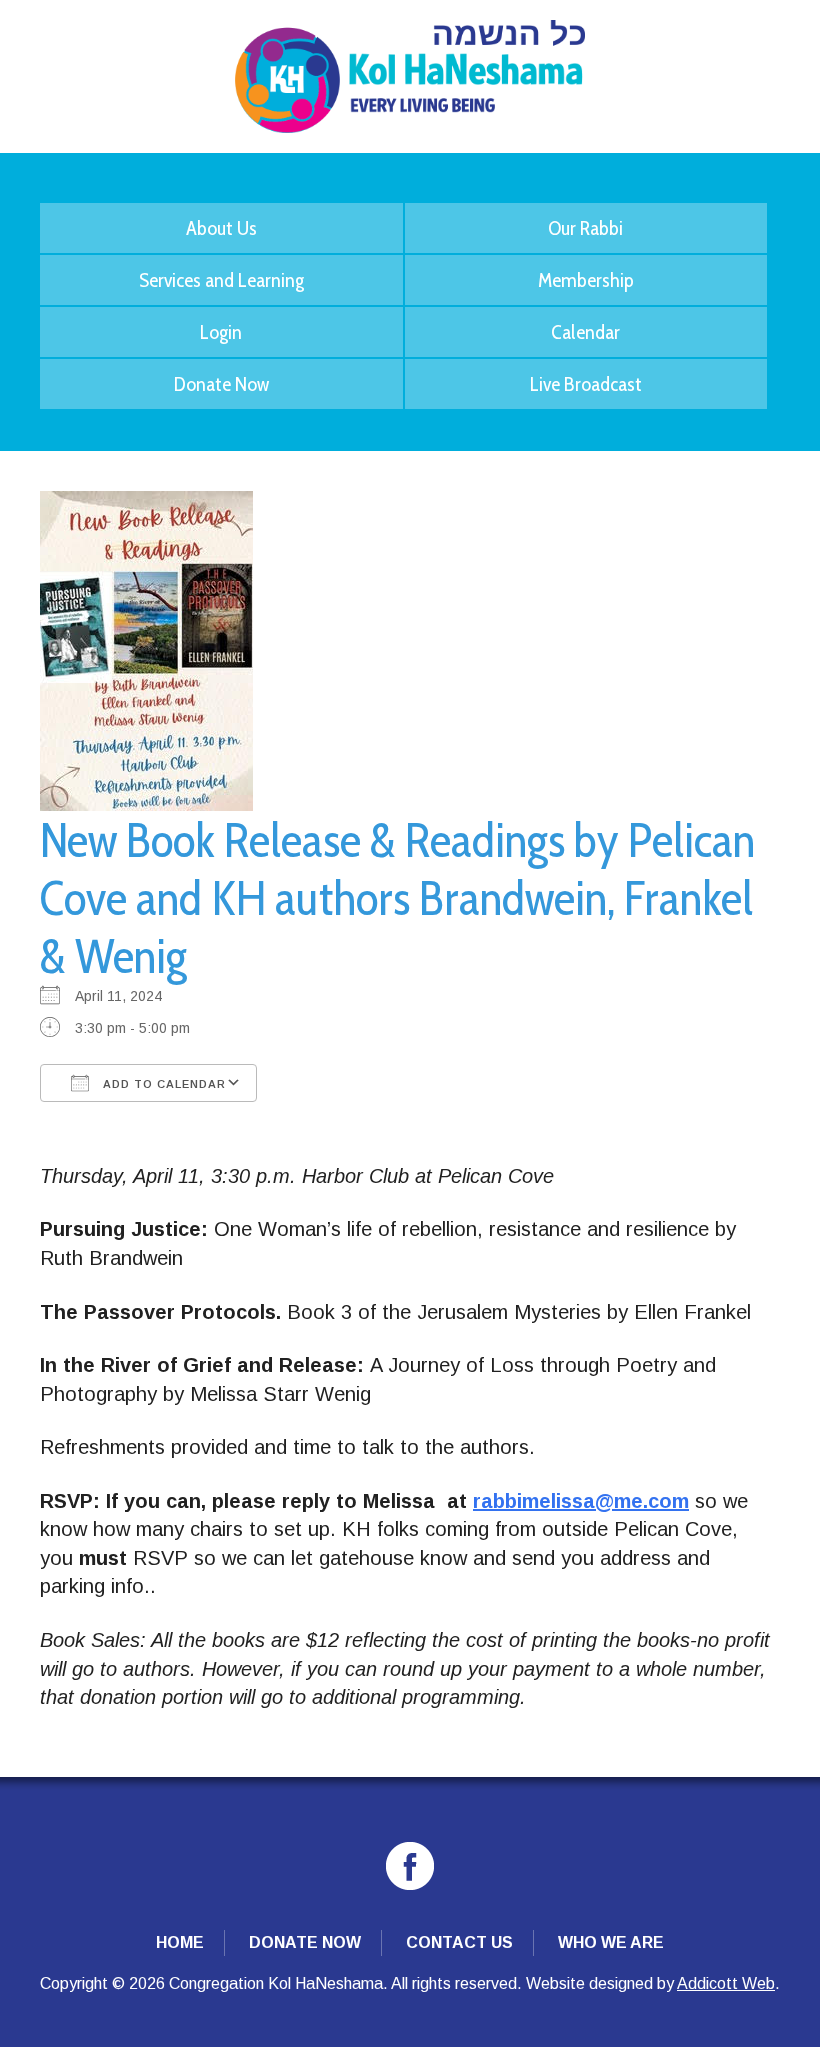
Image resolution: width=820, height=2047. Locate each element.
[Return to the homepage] (410, 76)
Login (221, 332)
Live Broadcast (586, 384)
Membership (586, 280)
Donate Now (221, 384)
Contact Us (459, 1942)
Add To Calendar (162, 1084)
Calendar (585, 332)
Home (180, 1942)
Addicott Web (726, 1983)
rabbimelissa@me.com (581, 1501)
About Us (221, 228)
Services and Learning (221, 280)
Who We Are (611, 1942)
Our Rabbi (585, 228)
